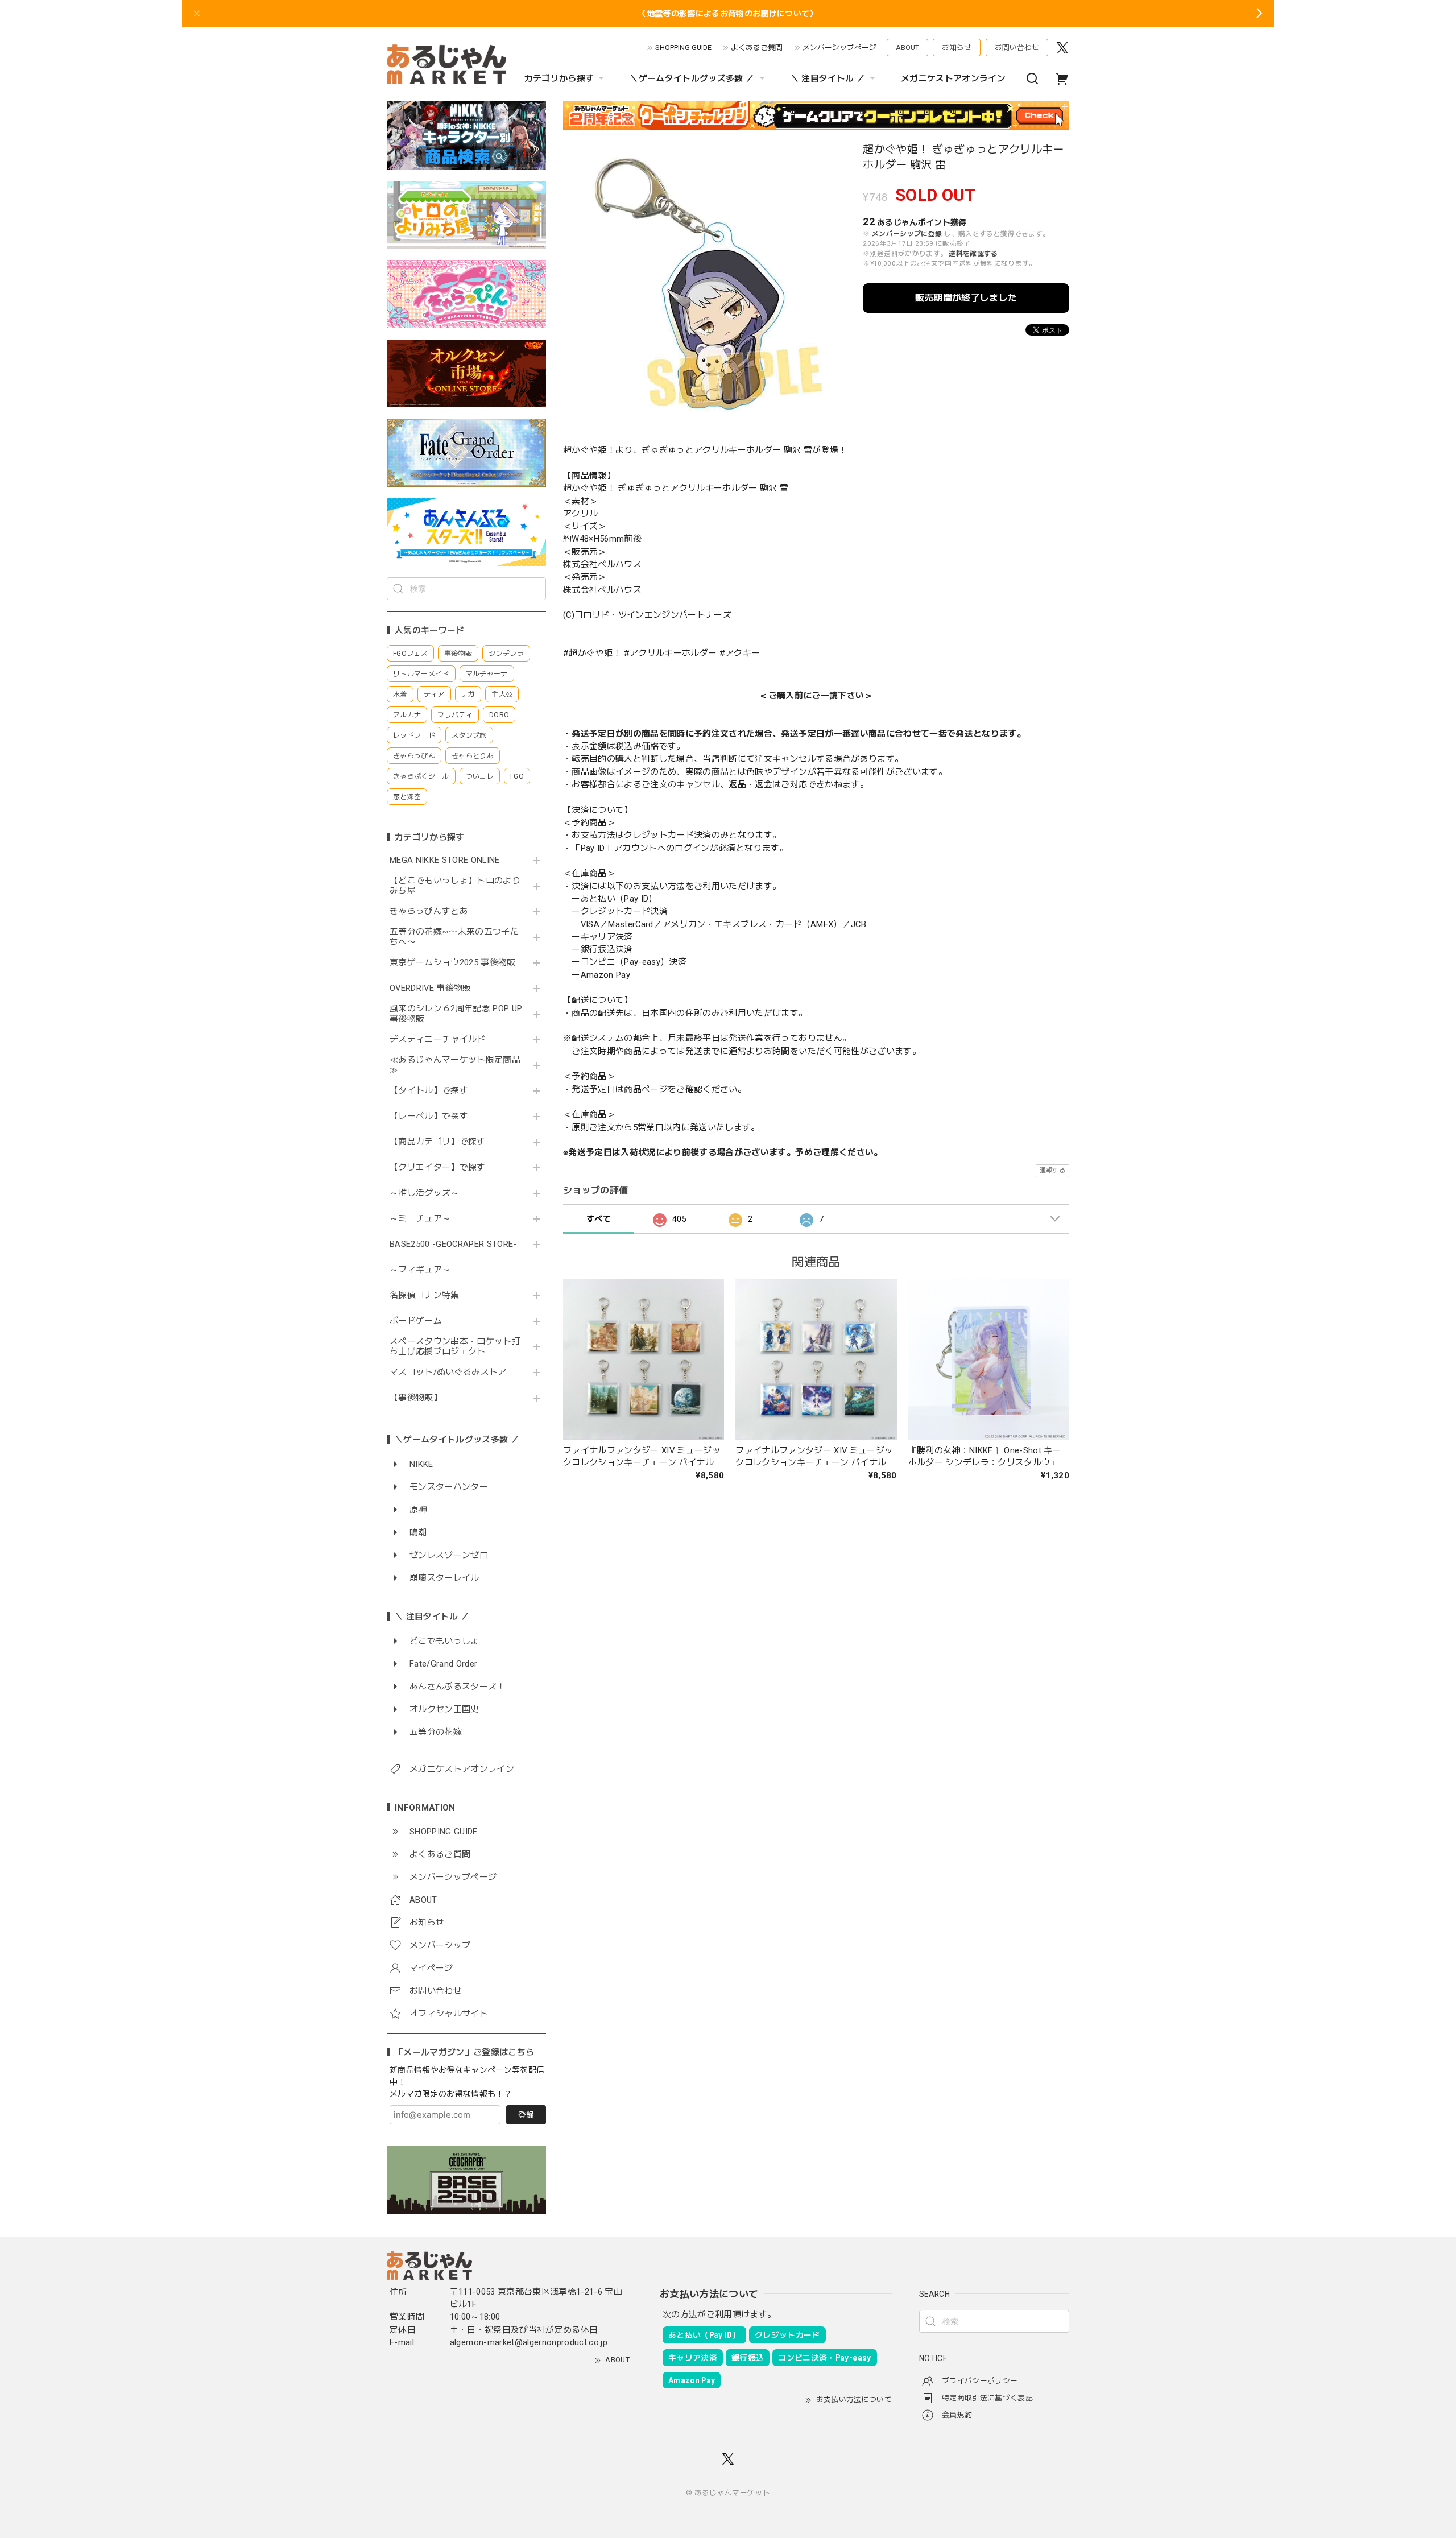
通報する (1052, 1170)
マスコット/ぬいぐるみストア (448, 1372)
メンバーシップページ (839, 47)
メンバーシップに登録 (907, 234)
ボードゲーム (416, 1321)
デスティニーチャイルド (438, 1039)
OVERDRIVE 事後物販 (431, 988)
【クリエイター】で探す (438, 1167)
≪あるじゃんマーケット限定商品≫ (455, 1065)
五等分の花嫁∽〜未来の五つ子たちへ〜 (454, 937)
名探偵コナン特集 (425, 1295)
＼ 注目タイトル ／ (828, 78)
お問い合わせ (1017, 47)
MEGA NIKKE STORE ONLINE (445, 860)
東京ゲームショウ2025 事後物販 (456, 963)
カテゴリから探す (559, 78)
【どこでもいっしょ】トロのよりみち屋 (455, 886)
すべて (599, 1219)
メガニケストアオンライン (953, 78)
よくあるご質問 (757, 47)
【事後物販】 (416, 1398)
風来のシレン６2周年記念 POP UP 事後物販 (456, 1014)
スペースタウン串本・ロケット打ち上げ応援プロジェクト (455, 1347)
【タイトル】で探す (429, 1091)
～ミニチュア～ (420, 1219)
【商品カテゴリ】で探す (438, 1142)
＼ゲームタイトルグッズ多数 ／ (692, 78)
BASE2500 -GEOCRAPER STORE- (453, 1244)
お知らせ (957, 47)
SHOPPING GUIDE (683, 47)
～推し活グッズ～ (425, 1193)
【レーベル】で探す (429, 1116)
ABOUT (907, 47)
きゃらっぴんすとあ (429, 912)
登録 (526, 2115)
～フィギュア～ (420, 1270)
